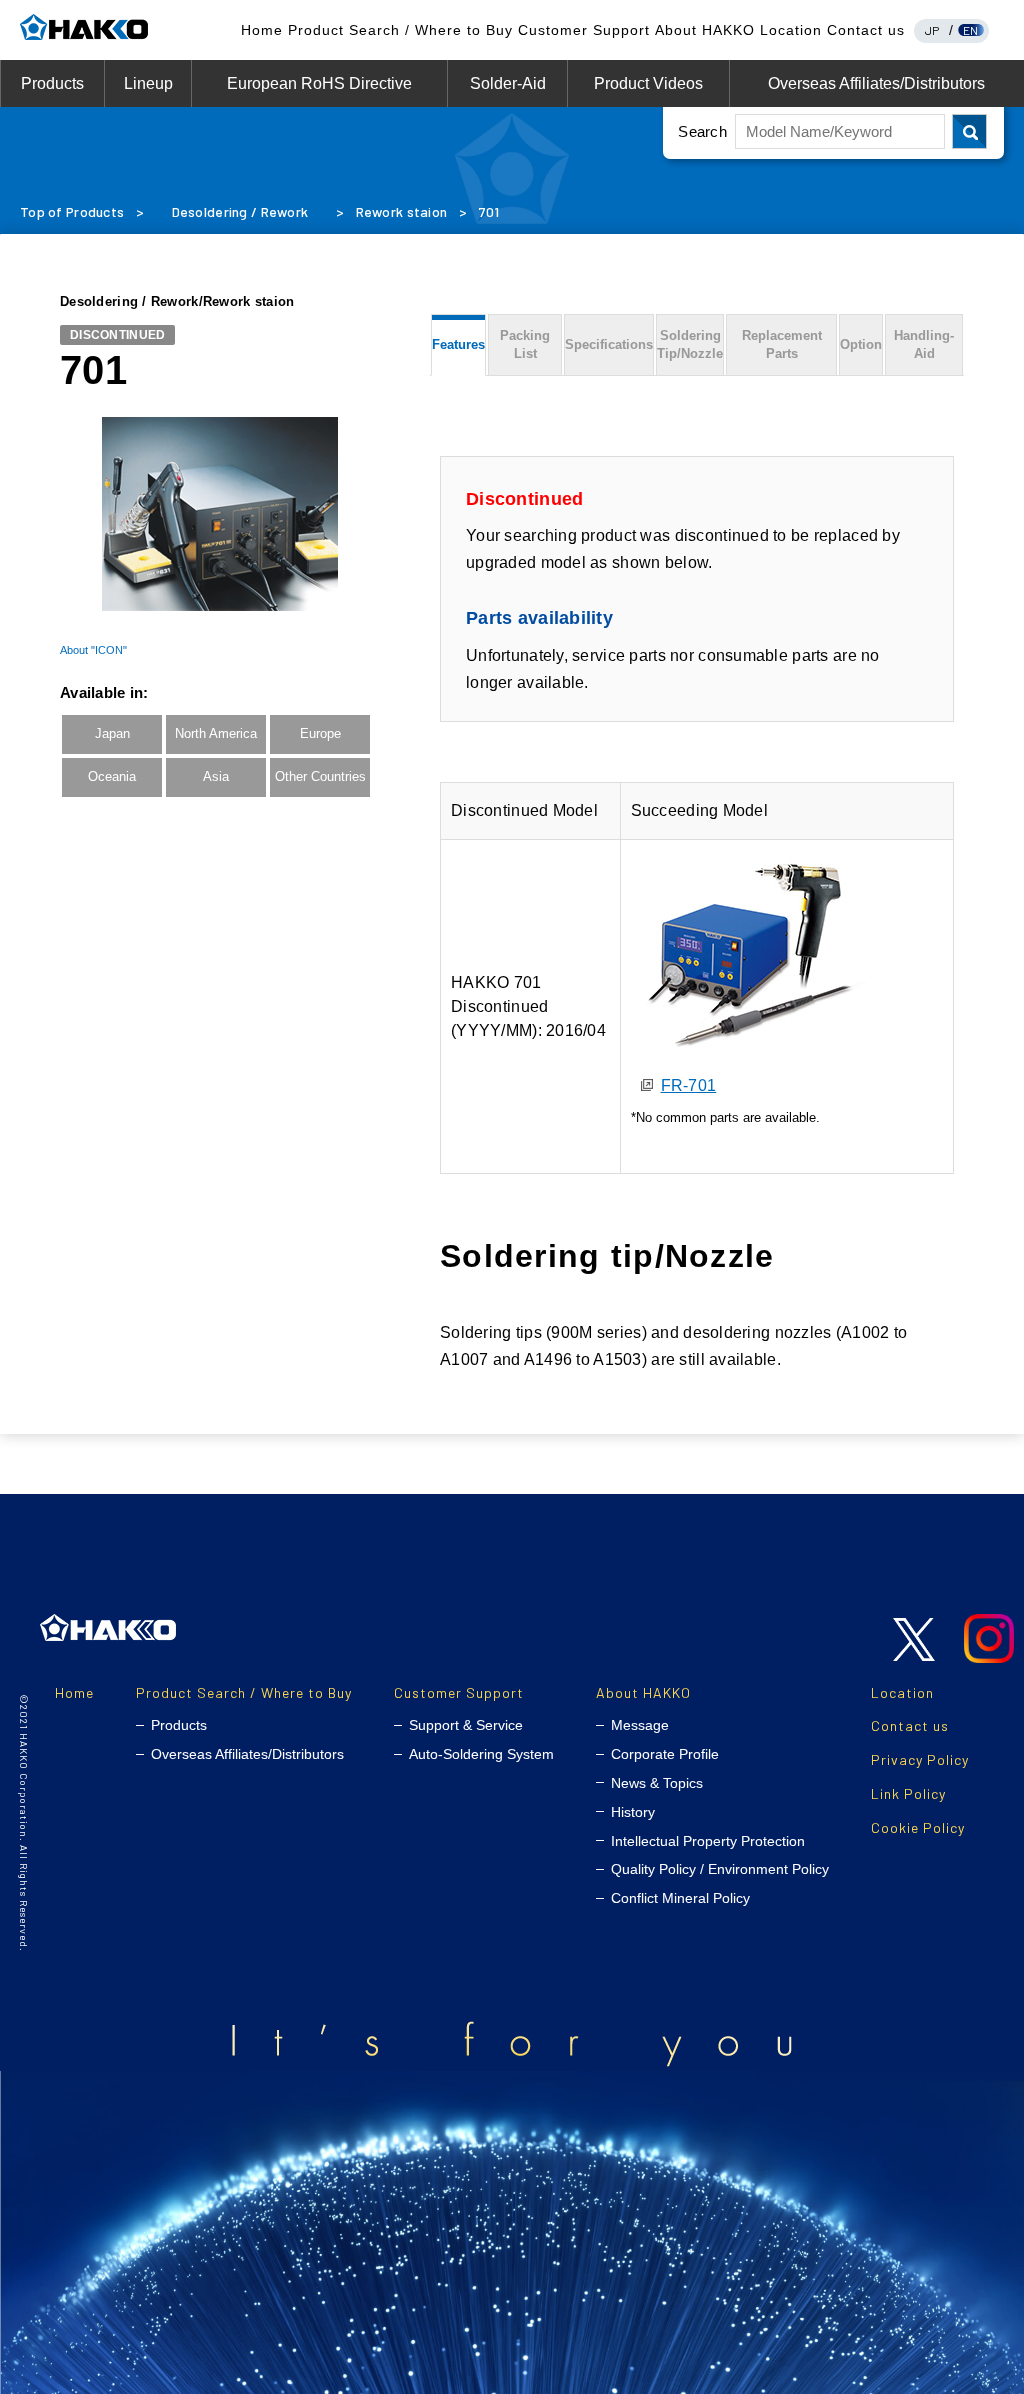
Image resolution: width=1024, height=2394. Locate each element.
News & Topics (657, 1783)
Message (640, 1725)
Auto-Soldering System (481, 1754)
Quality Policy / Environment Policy (720, 1869)
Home (262, 30)
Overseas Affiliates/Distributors (876, 83)
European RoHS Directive (319, 83)
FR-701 (689, 1085)
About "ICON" (93, 650)
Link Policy (908, 1793)
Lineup (148, 83)
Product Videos (648, 83)
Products (52, 83)
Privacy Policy (920, 1759)
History (633, 1812)
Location (791, 30)
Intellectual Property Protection (708, 1841)
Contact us (866, 30)
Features (458, 344)
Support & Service (466, 1725)
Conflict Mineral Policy (680, 1898)
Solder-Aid (508, 83)
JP (932, 30)
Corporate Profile (665, 1754)
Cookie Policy (918, 1827)
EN (971, 30)
